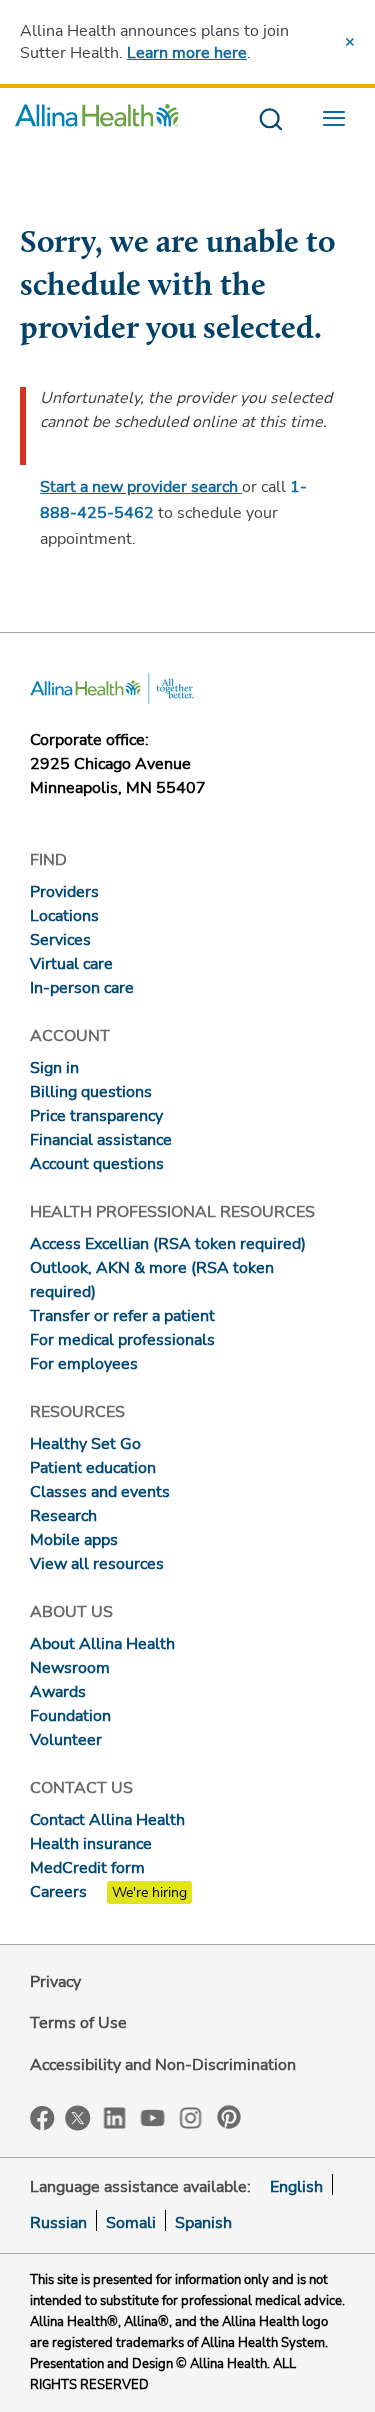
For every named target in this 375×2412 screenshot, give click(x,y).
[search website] (270, 120)
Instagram (191, 2116)
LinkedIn (115, 2116)
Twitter (78, 2118)
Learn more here (187, 53)
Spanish (203, 2223)
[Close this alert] (350, 42)
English (296, 2187)
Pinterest (229, 2117)
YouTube (153, 2116)
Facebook (42, 2118)
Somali (131, 2223)
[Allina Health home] (97, 120)
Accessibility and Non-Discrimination (163, 2065)
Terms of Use (78, 2023)
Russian (58, 2223)
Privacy (55, 1982)
